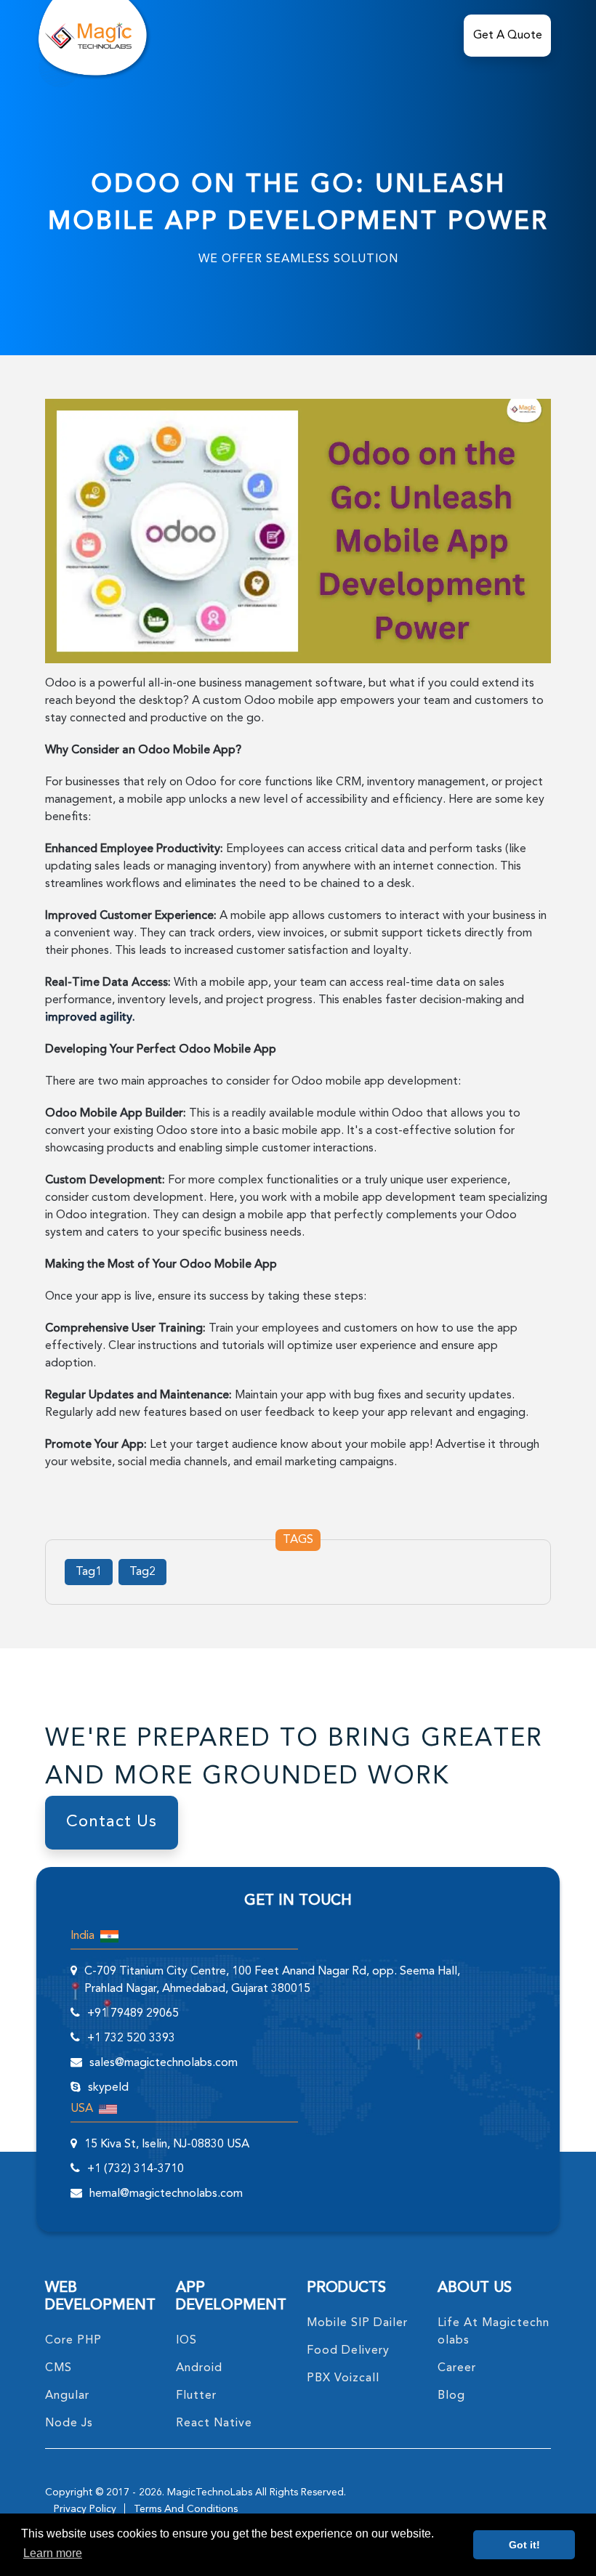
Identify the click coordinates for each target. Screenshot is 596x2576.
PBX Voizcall (343, 2378)
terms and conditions (186, 2509)
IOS (186, 2341)
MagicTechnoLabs (210, 2492)
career (457, 2368)
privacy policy (85, 2509)
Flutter (196, 2396)
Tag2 (142, 1572)
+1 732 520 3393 (131, 2038)
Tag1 (89, 1572)
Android (199, 2368)
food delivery (348, 2351)
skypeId (108, 2088)
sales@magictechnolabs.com (164, 2063)
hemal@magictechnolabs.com (166, 2194)
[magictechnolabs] (88, 36)
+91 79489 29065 (133, 2014)
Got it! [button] (524, 2545)
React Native (214, 2423)
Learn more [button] (53, 2553)
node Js (69, 2423)
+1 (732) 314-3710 (136, 2169)
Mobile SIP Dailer (357, 2323)
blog (451, 2396)
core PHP (73, 2341)
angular (67, 2396)
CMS (59, 2368)
